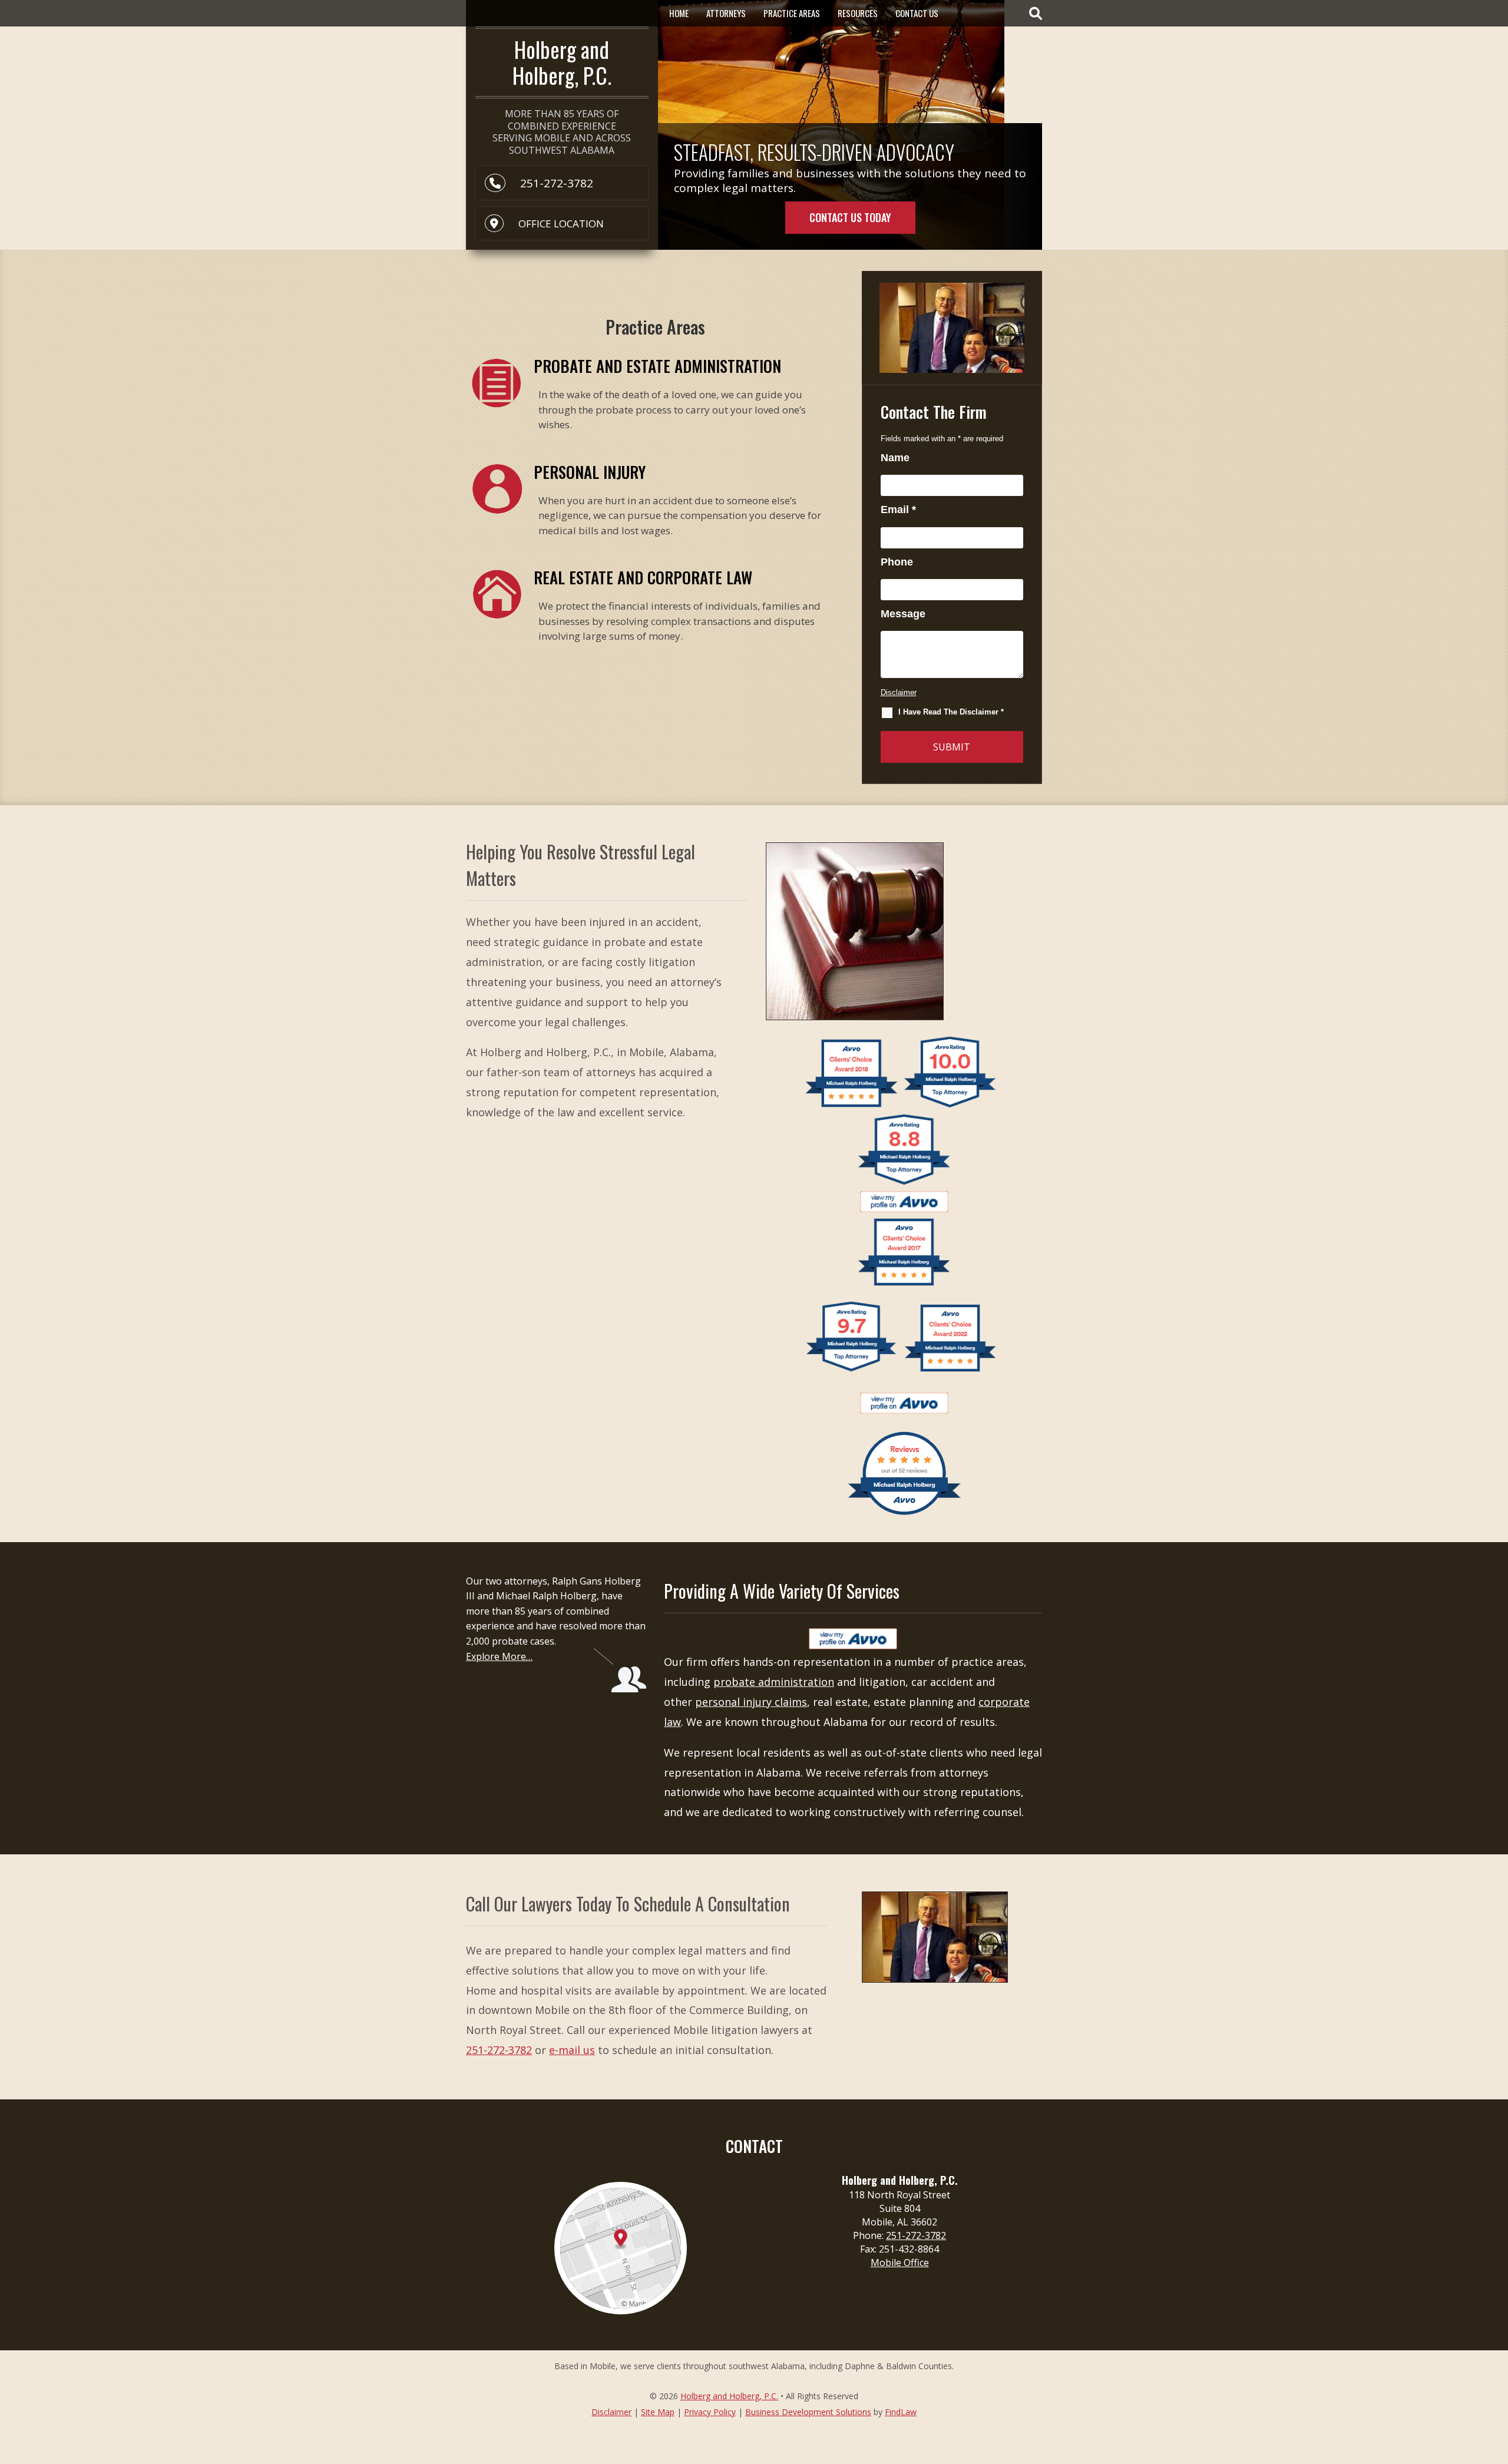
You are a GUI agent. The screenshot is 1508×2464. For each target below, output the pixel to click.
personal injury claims (751, 1702)
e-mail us (572, 2050)
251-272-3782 (557, 183)
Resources (858, 13)
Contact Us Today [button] (850, 217)
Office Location (561, 224)
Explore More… (499, 1656)
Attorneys (726, 13)
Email (898, 510)
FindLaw (901, 2412)
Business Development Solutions (808, 2412)
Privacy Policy (710, 2412)
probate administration (774, 1682)
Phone (897, 562)
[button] (1496, 2379)
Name (895, 458)
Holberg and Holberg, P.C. (729, 2396)
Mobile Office (900, 2263)
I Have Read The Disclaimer (951, 712)
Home (679, 13)
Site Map (658, 2412)
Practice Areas (792, 13)
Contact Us (917, 13)
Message (903, 614)
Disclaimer (899, 692)
